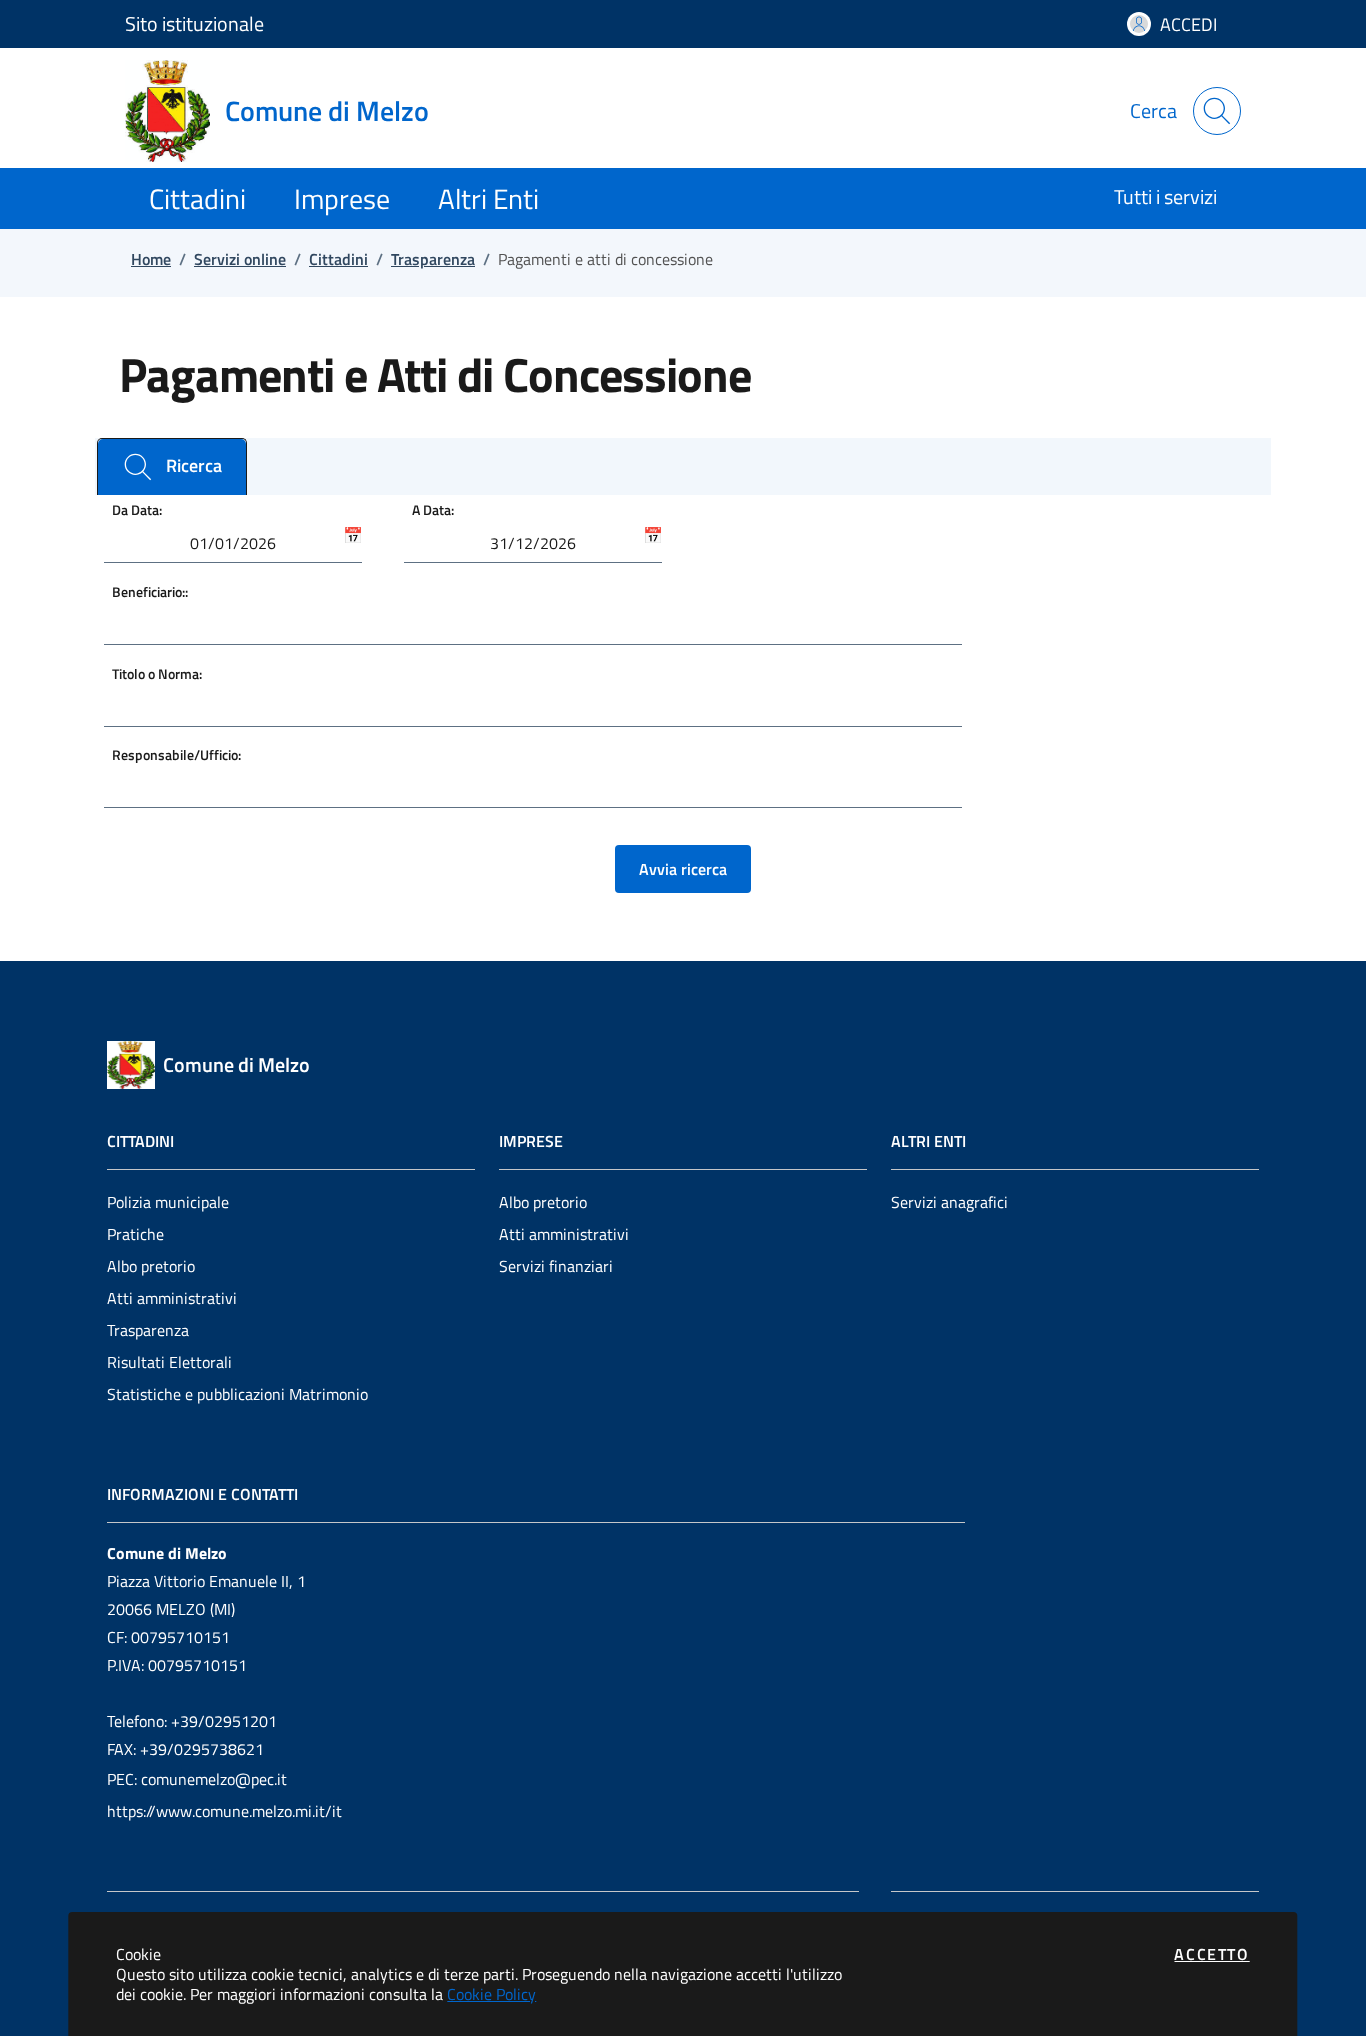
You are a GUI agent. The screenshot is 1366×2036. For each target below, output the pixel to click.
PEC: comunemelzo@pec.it (197, 1779)
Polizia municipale (168, 1202)
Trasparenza (148, 1330)
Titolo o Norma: (157, 673)
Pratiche (135, 1234)
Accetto (1211, 1954)
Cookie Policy (491, 1994)
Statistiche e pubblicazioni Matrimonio (237, 1394)
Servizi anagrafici (949, 1202)
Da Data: (137, 509)
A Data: (433, 509)
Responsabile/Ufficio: (176, 754)
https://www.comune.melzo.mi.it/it (224, 1811)
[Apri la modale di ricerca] (1217, 111)
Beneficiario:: (150, 591)
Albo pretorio (151, 1266)
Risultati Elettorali (169, 1362)
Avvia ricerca (683, 869)
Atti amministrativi (172, 1298)
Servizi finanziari (556, 1266)
